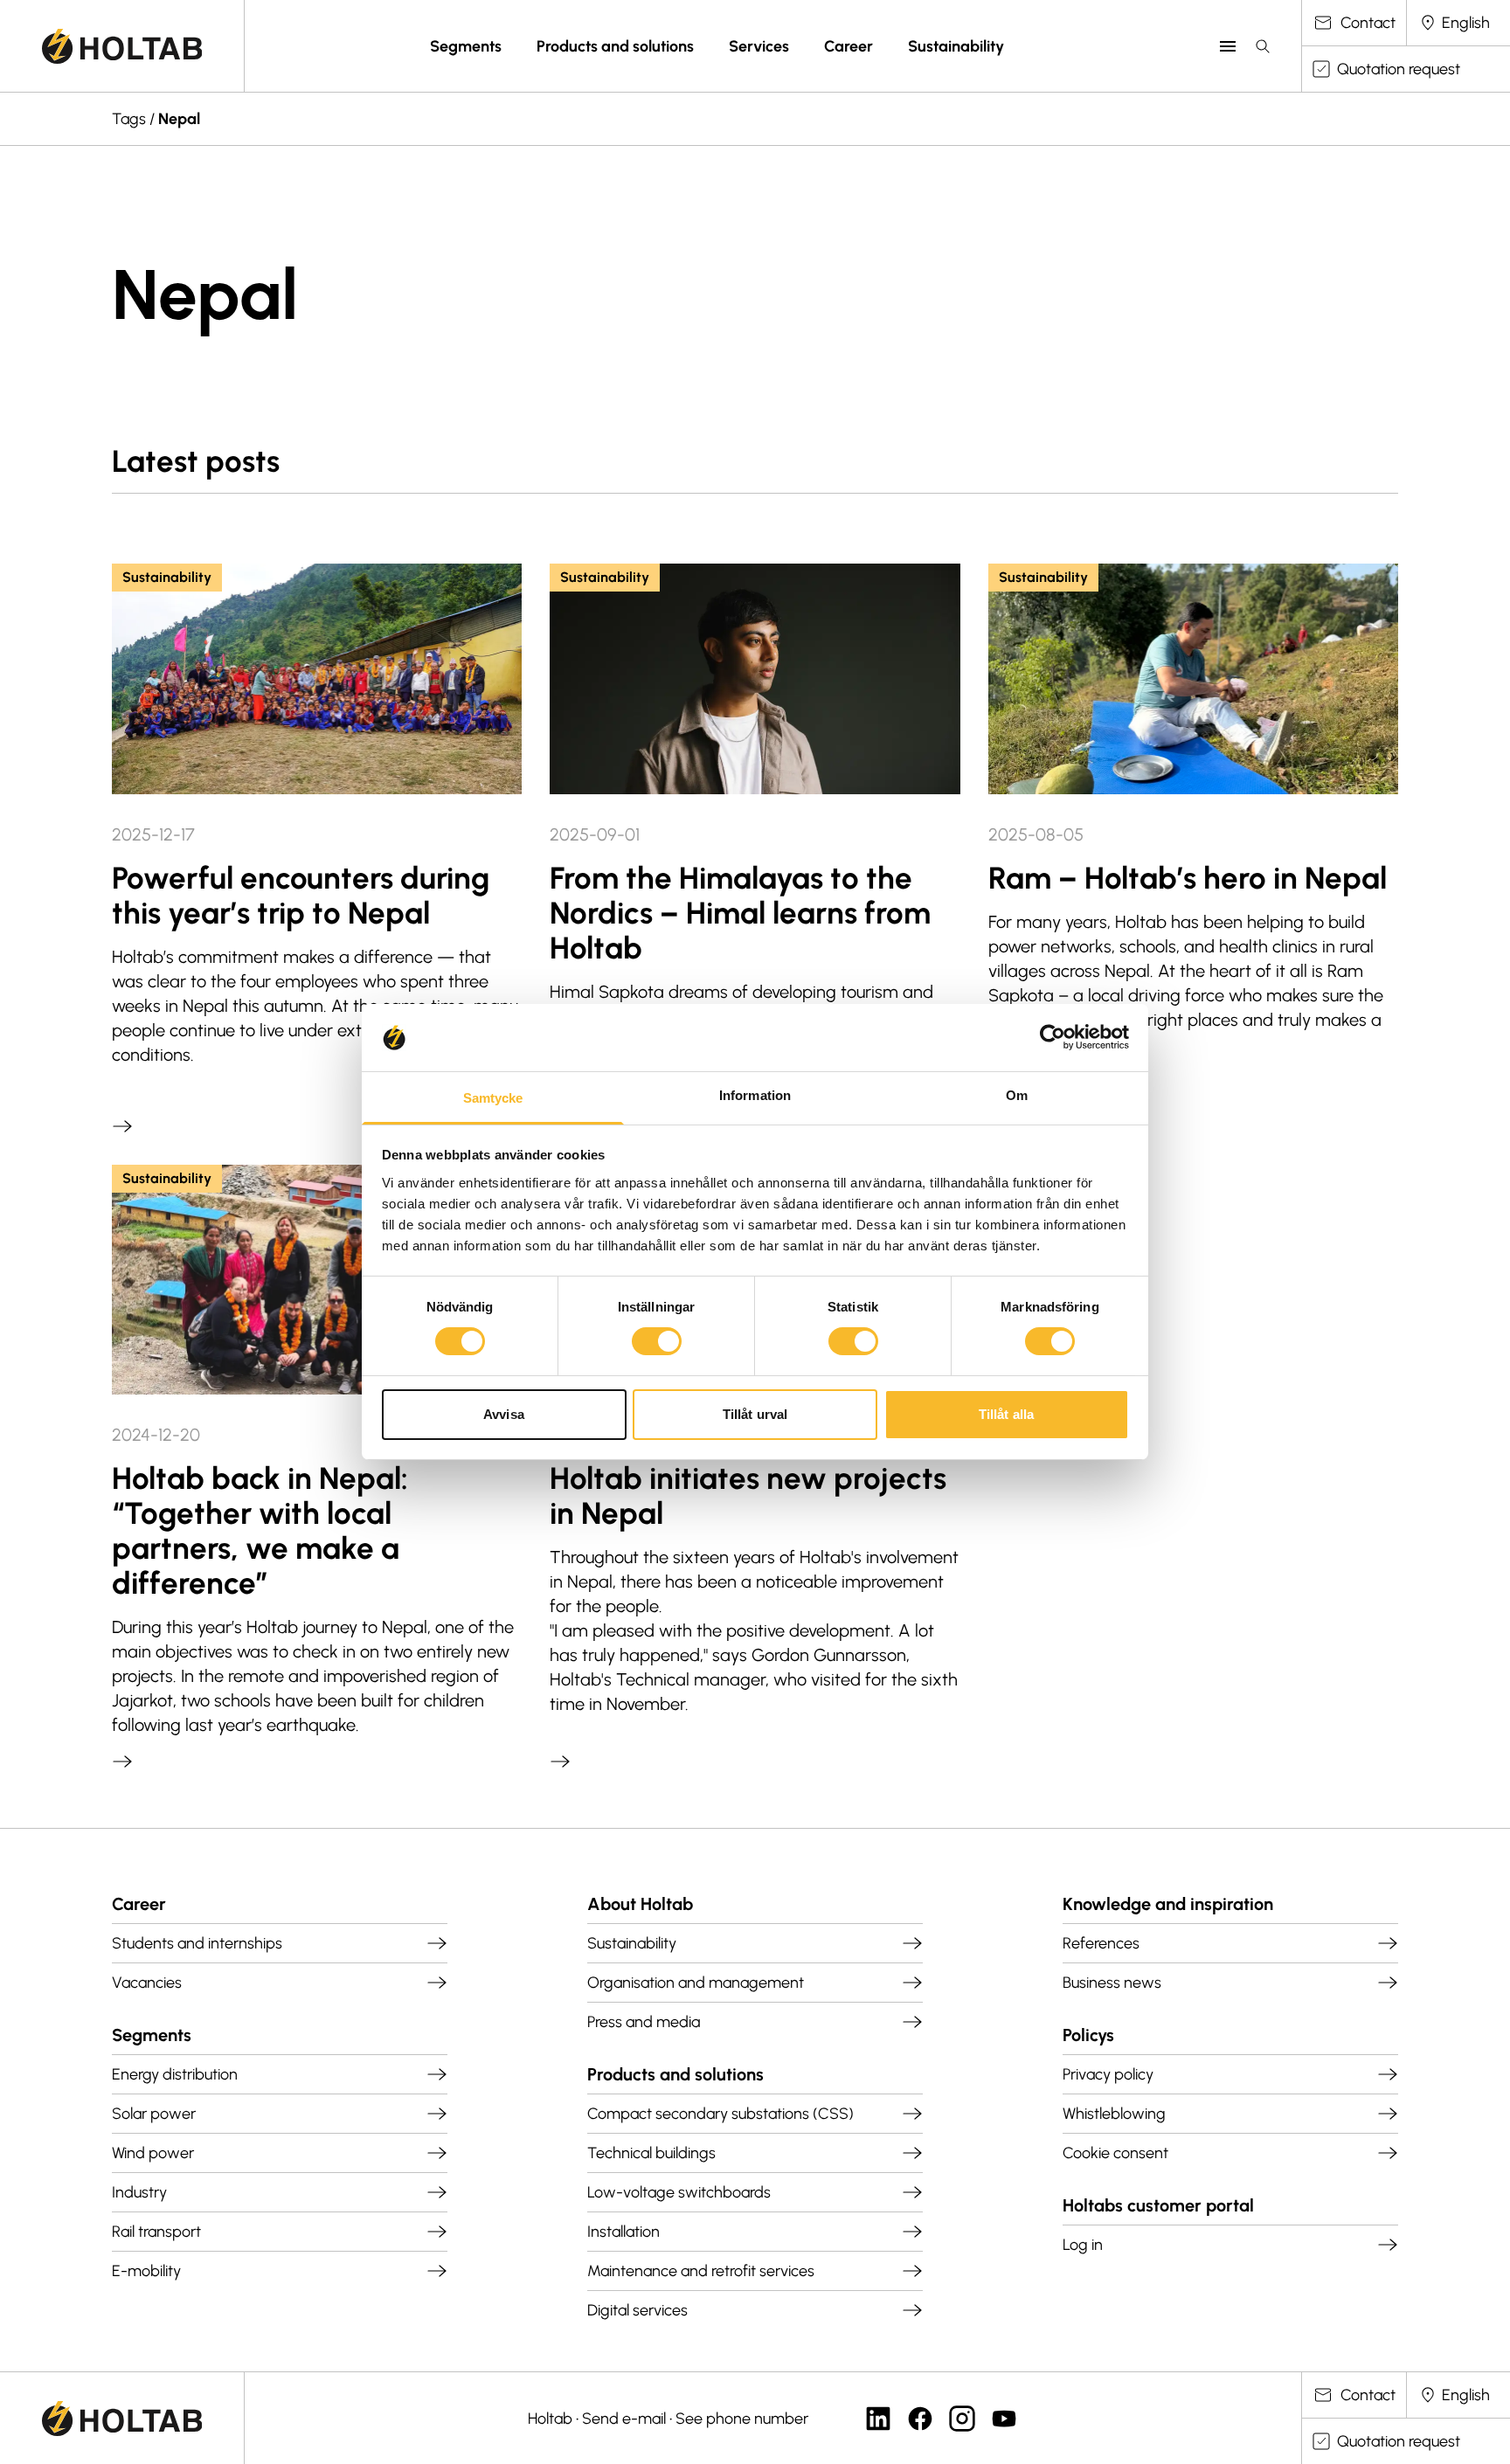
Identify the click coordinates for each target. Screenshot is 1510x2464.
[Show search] (1263, 46)
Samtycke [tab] (493, 1098)
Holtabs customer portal (1158, 2205)
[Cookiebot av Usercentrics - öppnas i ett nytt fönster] (1053, 1037)
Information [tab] (755, 1095)
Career (849, 46)
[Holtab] (122, 46)
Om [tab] (1017, 1095)
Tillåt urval (755, 1414)
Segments (466, 46)
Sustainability (956, 46)
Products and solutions (615, 46)
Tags (129, 119)
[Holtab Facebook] (920, 2419)
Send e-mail (624, 2419)
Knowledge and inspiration (1168, 1904)
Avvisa (504, 1414)
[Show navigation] (1228, 46)
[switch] (657, 1341)
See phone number (742, 2419)
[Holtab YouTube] (1004, 2419)
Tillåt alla (1006, 1414)
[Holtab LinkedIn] (878, 2419)
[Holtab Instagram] (962, 2419)
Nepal (179, 119)
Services (759, 46)
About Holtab (640, 1904)
